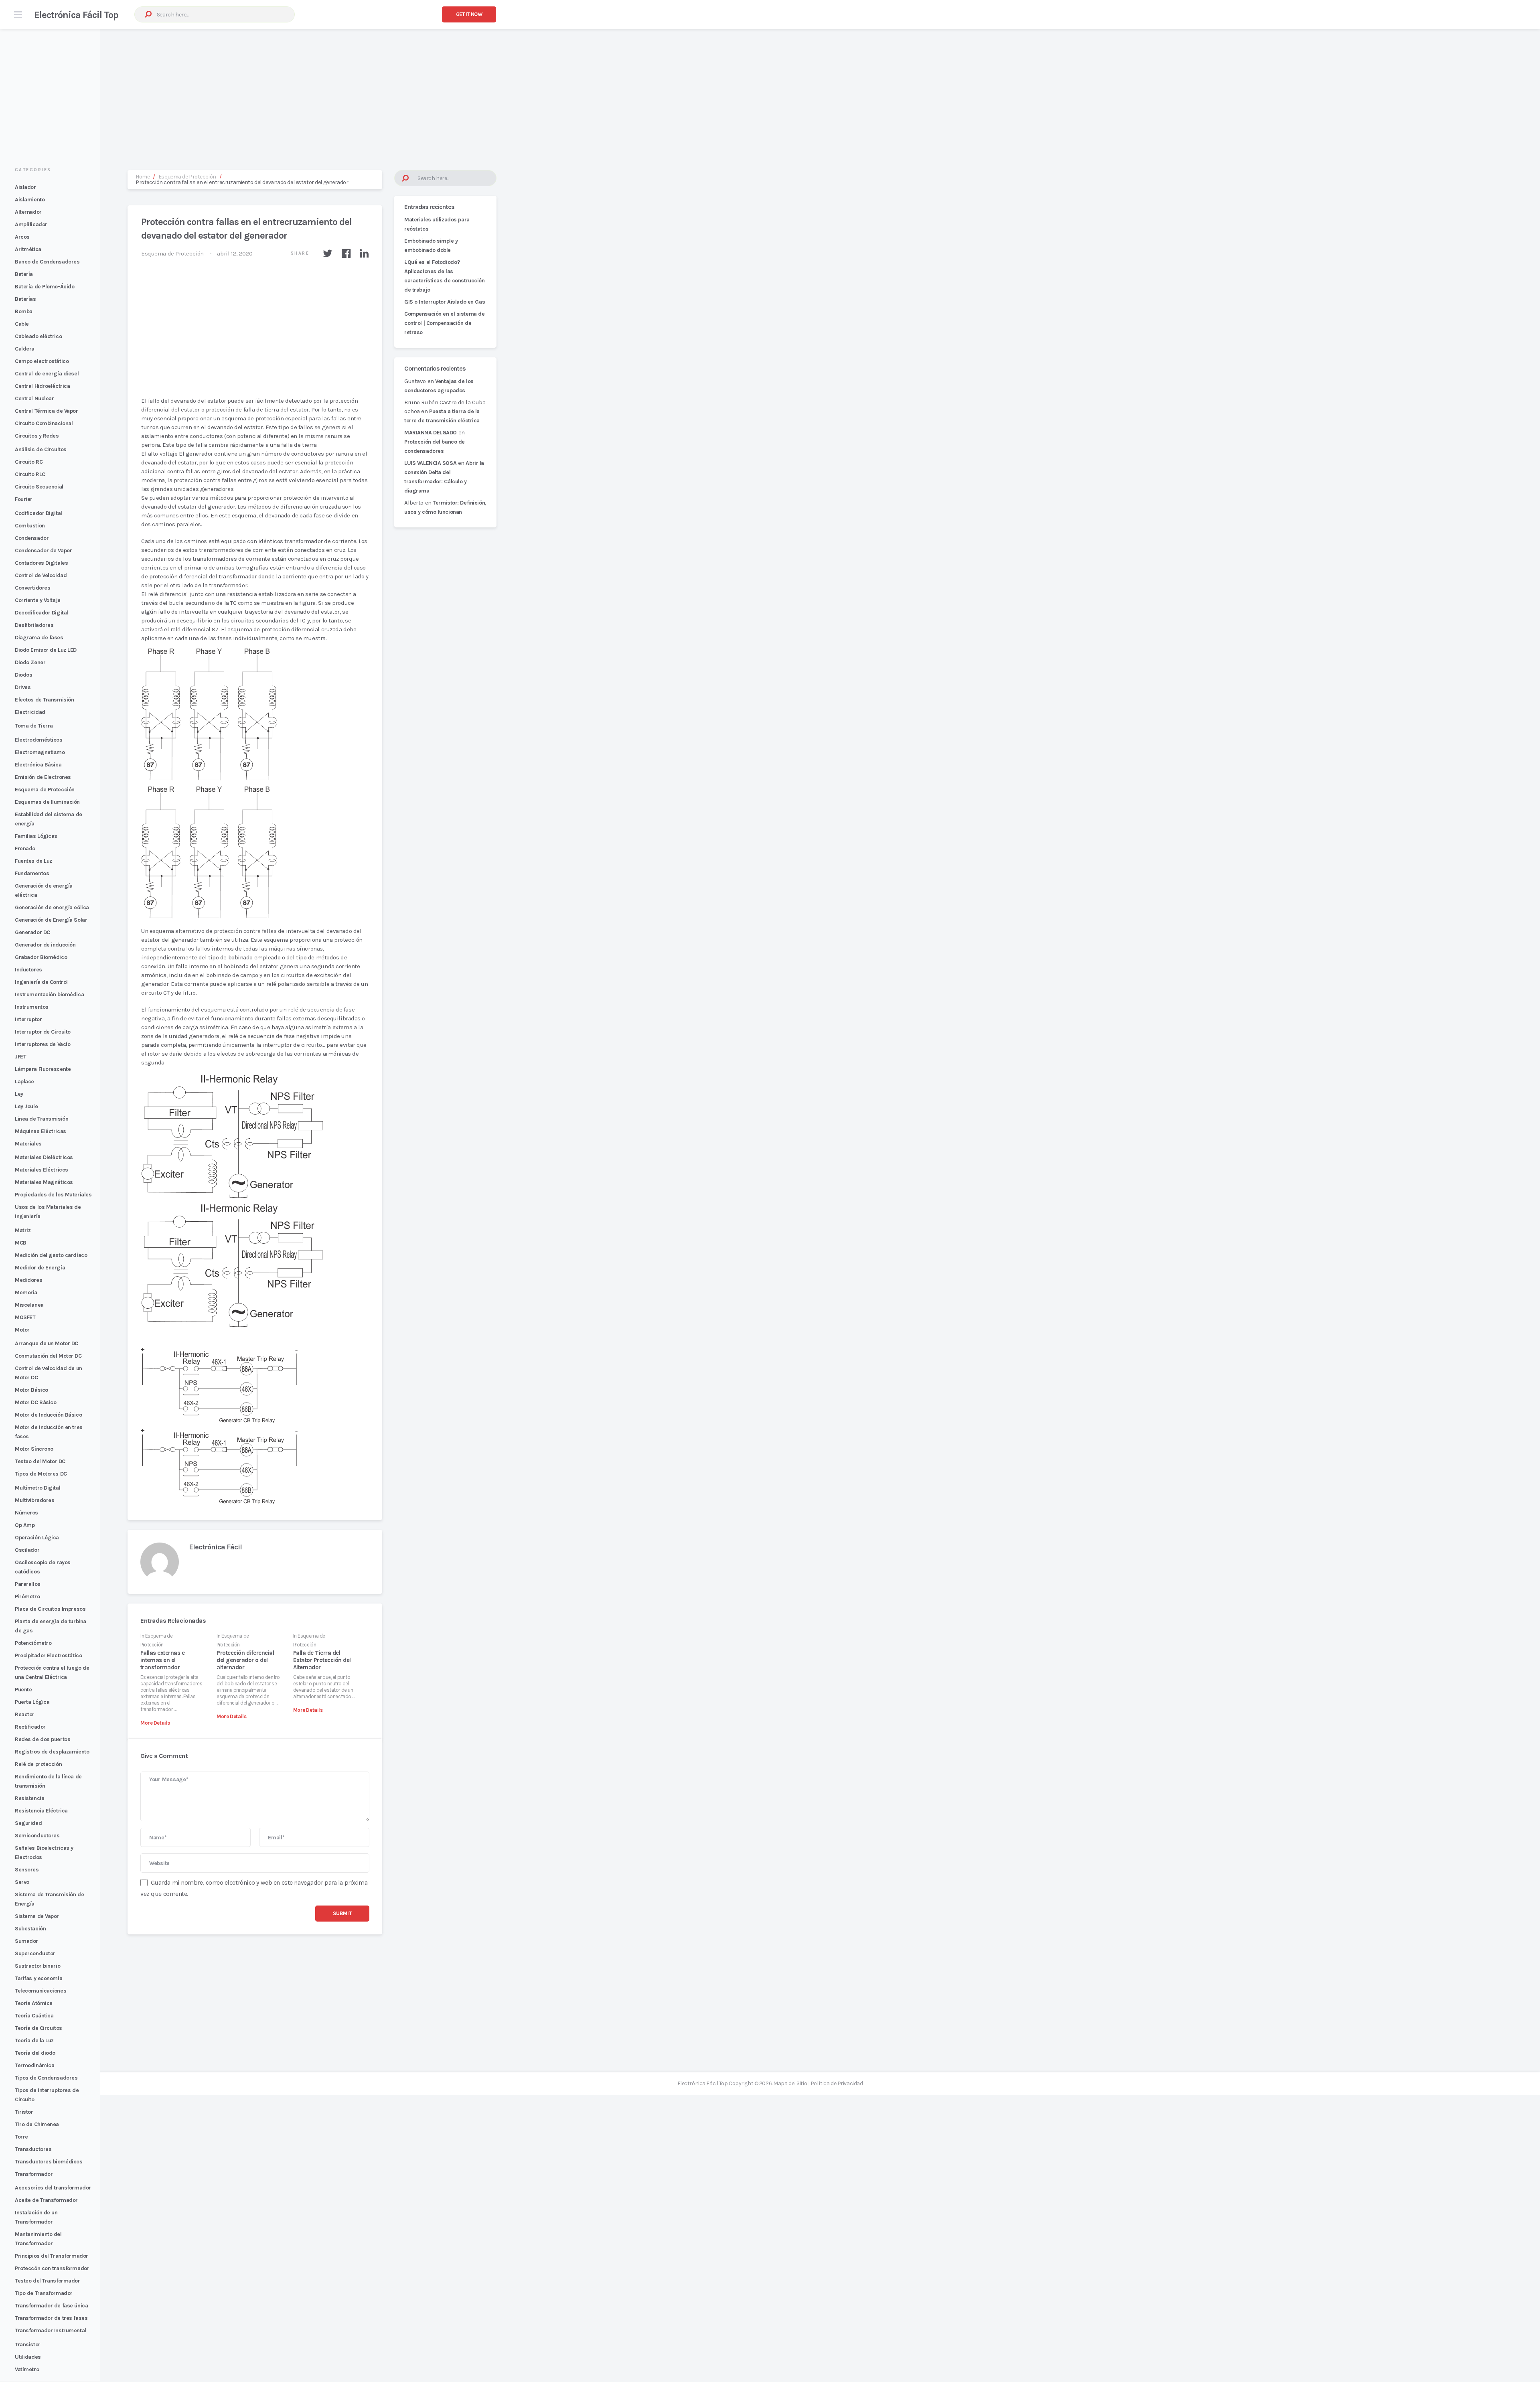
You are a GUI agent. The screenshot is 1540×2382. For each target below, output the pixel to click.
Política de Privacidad (837, 2083)
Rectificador (30, 1727)
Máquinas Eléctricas (41, 1131)
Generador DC (32, 932)
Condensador (32, 538)
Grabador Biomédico (41, 957)
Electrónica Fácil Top (76, 15)
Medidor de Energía (40, 1268)
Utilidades (28, 2357)
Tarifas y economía (38, 1978)
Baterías (25, 299)
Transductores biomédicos (49, 2162)
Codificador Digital (38, 513)
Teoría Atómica (34, 2003)
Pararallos (28, 1584)
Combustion (30, 526)
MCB (21, 1243)
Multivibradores (34, 1500)
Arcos (22, 237)
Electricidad (30, 712)
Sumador (26, 1941)
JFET (20, 1057)
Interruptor (28, 1019)
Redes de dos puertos (43, 1739)
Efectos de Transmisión (44, 700)
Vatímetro (27, 2369)
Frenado (25, 848)
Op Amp (25, 1525)
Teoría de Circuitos (38, 2028)
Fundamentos (32, 873)
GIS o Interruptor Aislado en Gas (445, 302)
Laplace (24, 1082)
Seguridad (28, 1823)
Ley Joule (26, 1106)
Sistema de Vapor (37, 1916)
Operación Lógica (37, 1538)
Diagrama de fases (39, 638)
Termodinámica (34, 2065)
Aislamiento (30, 200)
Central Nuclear (34, 398)
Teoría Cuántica (34, 2016)
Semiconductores (37, 1836)
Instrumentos (32, 1007)
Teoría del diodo (35, 2053)
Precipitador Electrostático (48, 1655)
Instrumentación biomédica (49, 994)
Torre (21, 2137)
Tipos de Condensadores (46, 2078)
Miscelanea (29, 1305)
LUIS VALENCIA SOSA (430, 463)
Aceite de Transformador (46, 2200)
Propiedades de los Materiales (53, 1195)
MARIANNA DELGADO (431, 433)
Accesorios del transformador (53, 2188)
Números (26, 1513)
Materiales (28, 1144)
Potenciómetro (33, 1643)
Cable (22, 324)
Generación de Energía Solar (51, 920)
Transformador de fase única (51, 2306)
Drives (23, 687)
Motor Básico (31, 1390)
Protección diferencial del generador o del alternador (245, 1660)
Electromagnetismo (40, 752)
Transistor (28, 2344)
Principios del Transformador (52, 2256)
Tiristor (24, 2112)
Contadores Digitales (41, 563)
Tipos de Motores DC (41, 1474)
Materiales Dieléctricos (44, 1157)
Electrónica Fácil (215, 1547)
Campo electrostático (42, 361)
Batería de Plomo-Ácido (45, 287)
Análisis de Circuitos (41, 449)
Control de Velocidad (41, 575)
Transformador (34, 2174)
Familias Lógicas (36, 836)
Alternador (28, 212)
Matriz (23, 1230)
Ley (19, 1094)
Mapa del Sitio (790, 2083)
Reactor (25, 1714)
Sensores (27, 1870)
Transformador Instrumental (51, 2330)
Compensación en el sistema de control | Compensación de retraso (444, 323)
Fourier (24, 499)
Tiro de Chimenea (37, 2124)
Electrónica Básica (38, 765)
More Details (155, 1723)
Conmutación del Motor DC (48, 1356)
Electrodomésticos (39, 740)
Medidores (28, 1280)
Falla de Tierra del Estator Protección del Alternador (322, 1660)
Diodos (23, 675)
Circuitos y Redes (37, 436)
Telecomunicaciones (41, 1991)
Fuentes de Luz (33, 861)
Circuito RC (29, 462)
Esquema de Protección (45, 790)
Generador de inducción (45, 945)
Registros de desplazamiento (52, 1752)
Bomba (24, 311)
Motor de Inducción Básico (48, 1415)
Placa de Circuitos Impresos (50, 1609)
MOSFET (25, 1317)
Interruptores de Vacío (43, 1044)
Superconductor (35, 1953)
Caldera (25, 349)
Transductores (33, 2149)
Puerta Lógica (32, 1702)
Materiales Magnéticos (44, 1182)
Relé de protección (38, 1764)
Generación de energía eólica (52, 907)
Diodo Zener (30, 662)
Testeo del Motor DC (40, 1461)
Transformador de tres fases (51, 2318)
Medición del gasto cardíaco (51, 1255)
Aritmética (28, 249)
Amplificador (31, 224)
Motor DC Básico (35, 1402)
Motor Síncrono (34, 1449)
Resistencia (29, 1798)
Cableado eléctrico (38, 336)
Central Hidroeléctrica (42, 386)
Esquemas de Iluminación (47, 802)
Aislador (25, 187)
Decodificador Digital (42, 613)
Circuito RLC (30, 474)
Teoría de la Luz (34, 2040)
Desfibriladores (34, 625)
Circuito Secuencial (39, 487)
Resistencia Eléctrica (41, 1811)
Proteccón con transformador (52, 2268)
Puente (23, 1690)
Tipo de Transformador (44, 2293)
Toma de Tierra (34, 726)
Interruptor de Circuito (43, 1032)
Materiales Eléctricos (42, 1170)
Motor (22, 1330)
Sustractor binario (37, 1966)
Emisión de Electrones (43, 777)
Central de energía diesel (47, 374)
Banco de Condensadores (47, 262)
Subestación (30, 1929)
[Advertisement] (770, 91)
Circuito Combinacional (44, 423)
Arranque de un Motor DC (47, 1343)
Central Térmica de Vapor (47, 411)
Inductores (28, 970)
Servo (22, 1882)
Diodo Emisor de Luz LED (46, 650)
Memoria (26, 1292)
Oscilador (27, 1550)
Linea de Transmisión (42, 1119)
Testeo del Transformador (48, 2281)
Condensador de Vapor (43, 550)
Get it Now (469, 14)
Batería (24, 274)
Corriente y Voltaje (38, 600)
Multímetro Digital (37, 1488)
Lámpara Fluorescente (43, 1069)
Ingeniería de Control (41, 982)
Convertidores (32, 588)
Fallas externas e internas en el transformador (162, 1660)
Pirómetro (27, 1596)
